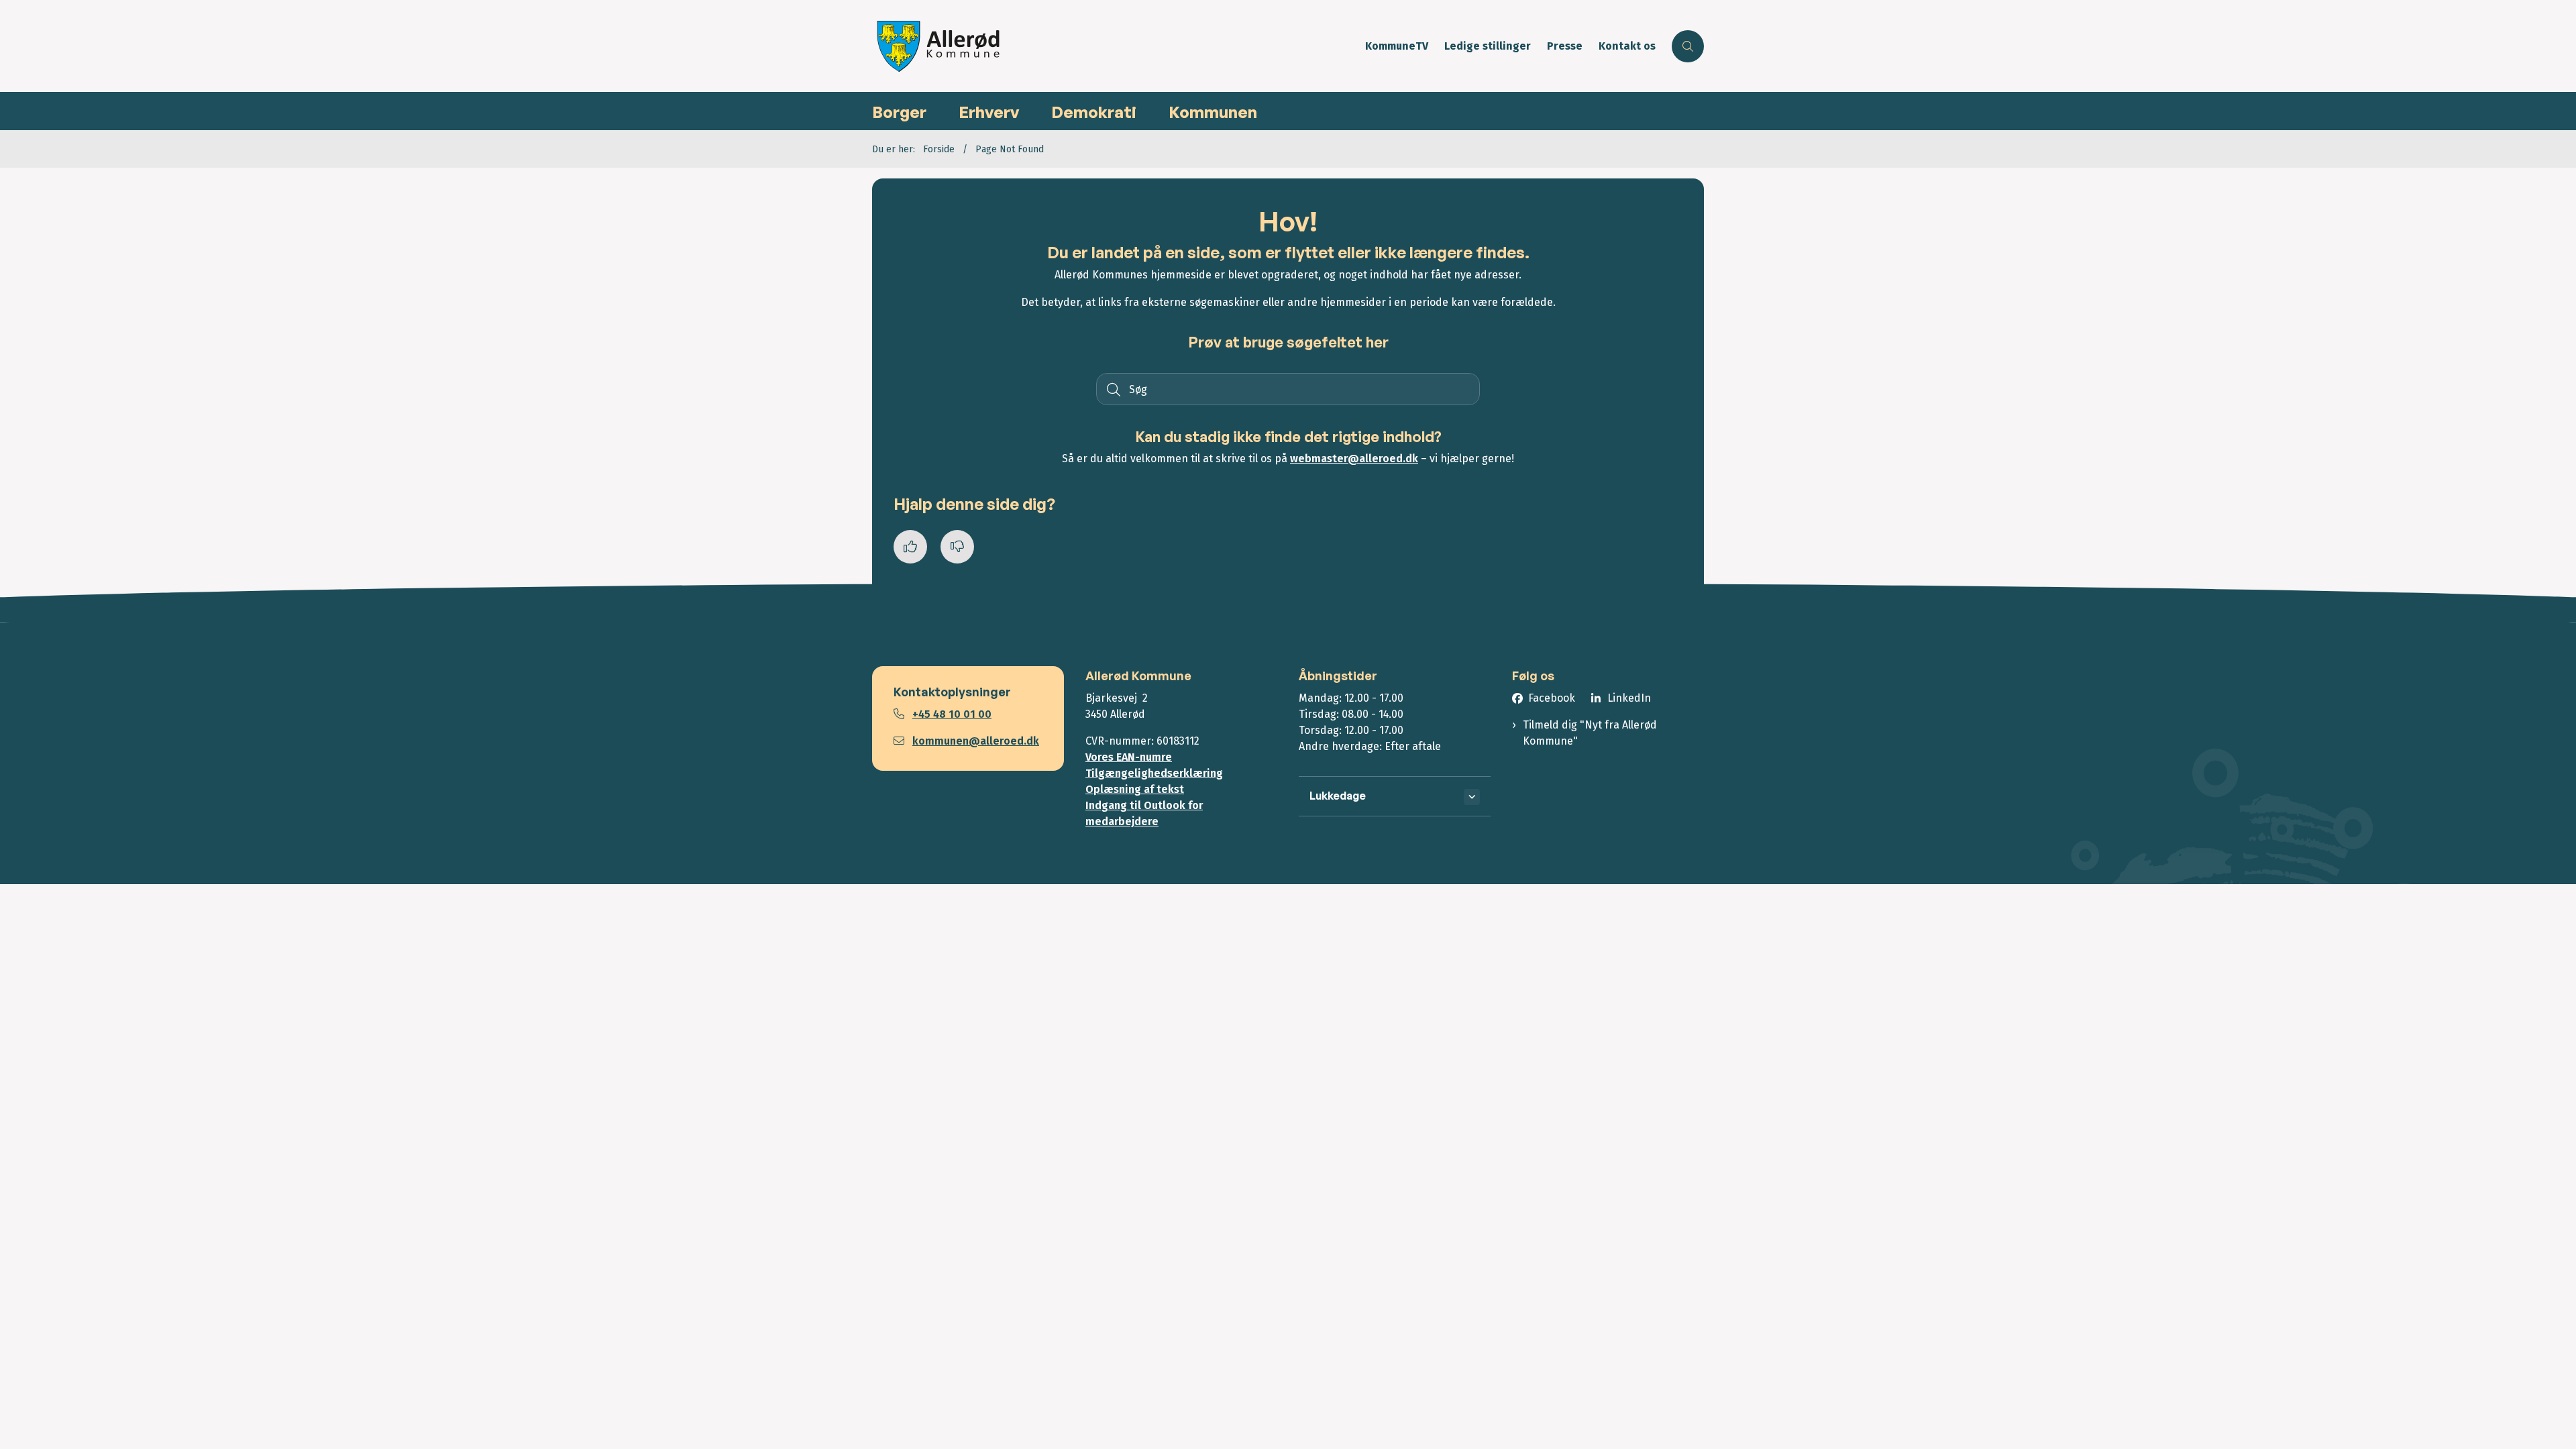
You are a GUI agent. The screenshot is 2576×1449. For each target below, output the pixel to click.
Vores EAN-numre (1129, 757)
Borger (899, 112)
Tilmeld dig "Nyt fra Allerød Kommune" (1590, 733)
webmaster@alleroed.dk (1354, 459)
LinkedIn (1629, 698)
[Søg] (1112, 389)
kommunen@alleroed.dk (976, 741)
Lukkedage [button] (1338, 796)
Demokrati (1094, 112)
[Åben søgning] (1688, 46)
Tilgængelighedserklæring (1154, 773)
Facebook (1552, 698)
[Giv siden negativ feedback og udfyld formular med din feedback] (957, 547)
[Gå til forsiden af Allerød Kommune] (1115, 46)
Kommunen (1213, 112)
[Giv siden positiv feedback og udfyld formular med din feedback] (910, 547)
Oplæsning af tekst (1135, 789)
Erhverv (989, 112)
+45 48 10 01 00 (952, 714)
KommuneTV (1397, 47)
